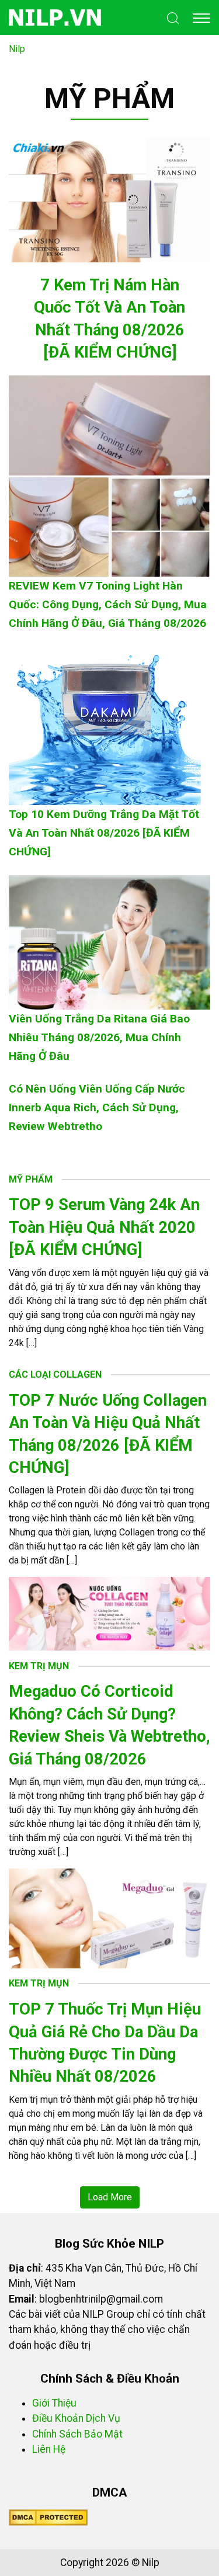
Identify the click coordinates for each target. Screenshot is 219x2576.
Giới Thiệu (54, 2403)
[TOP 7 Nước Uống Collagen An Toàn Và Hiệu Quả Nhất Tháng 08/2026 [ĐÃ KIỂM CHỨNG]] (109, 1613)
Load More (110, 2197)
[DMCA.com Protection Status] (48, 2517)
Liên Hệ (49, 2449)
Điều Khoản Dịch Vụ (76, 2418)
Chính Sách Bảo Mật (77, 2434)
